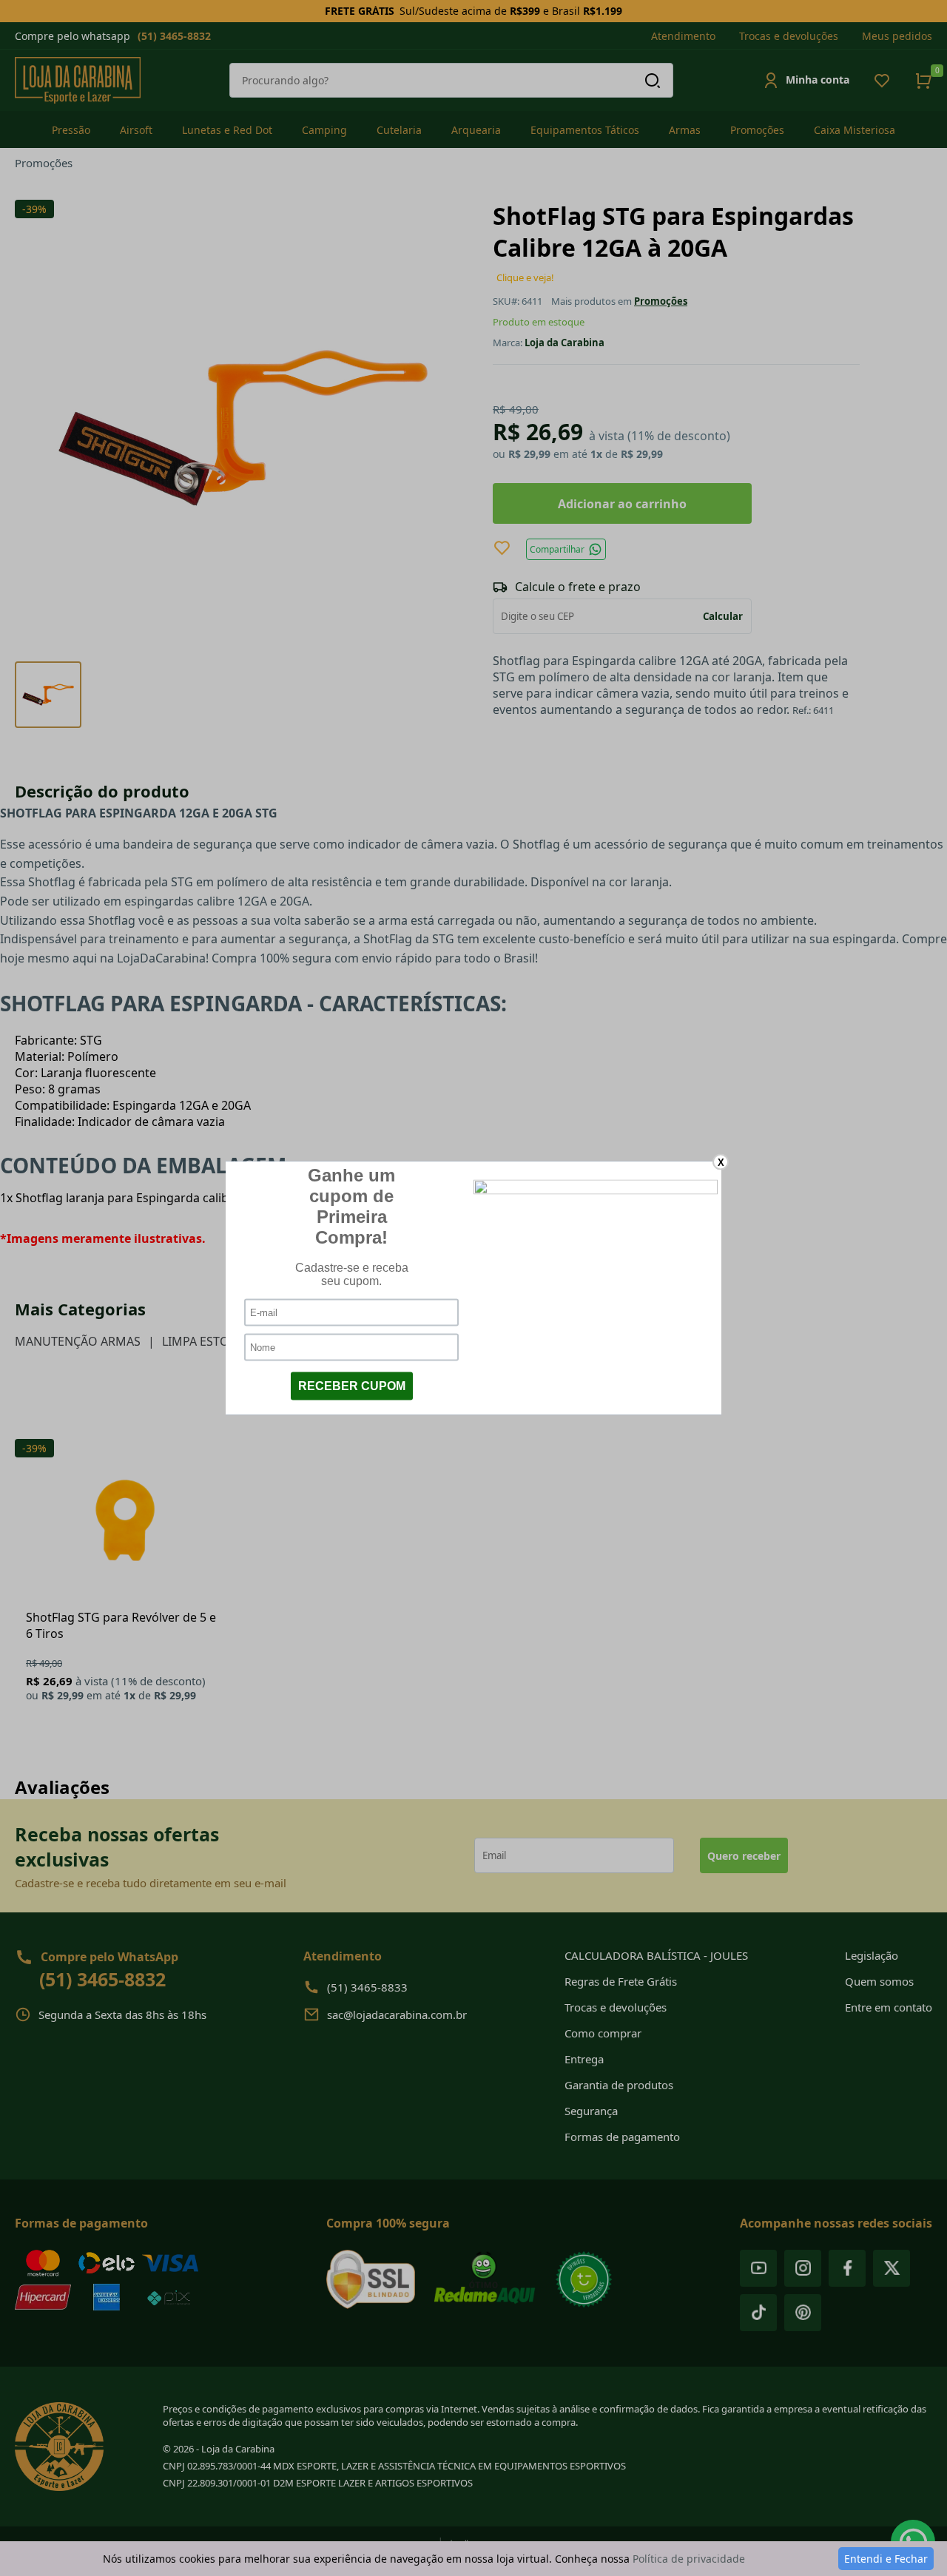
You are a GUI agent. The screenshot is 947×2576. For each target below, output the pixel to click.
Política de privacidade (689, 2559)
